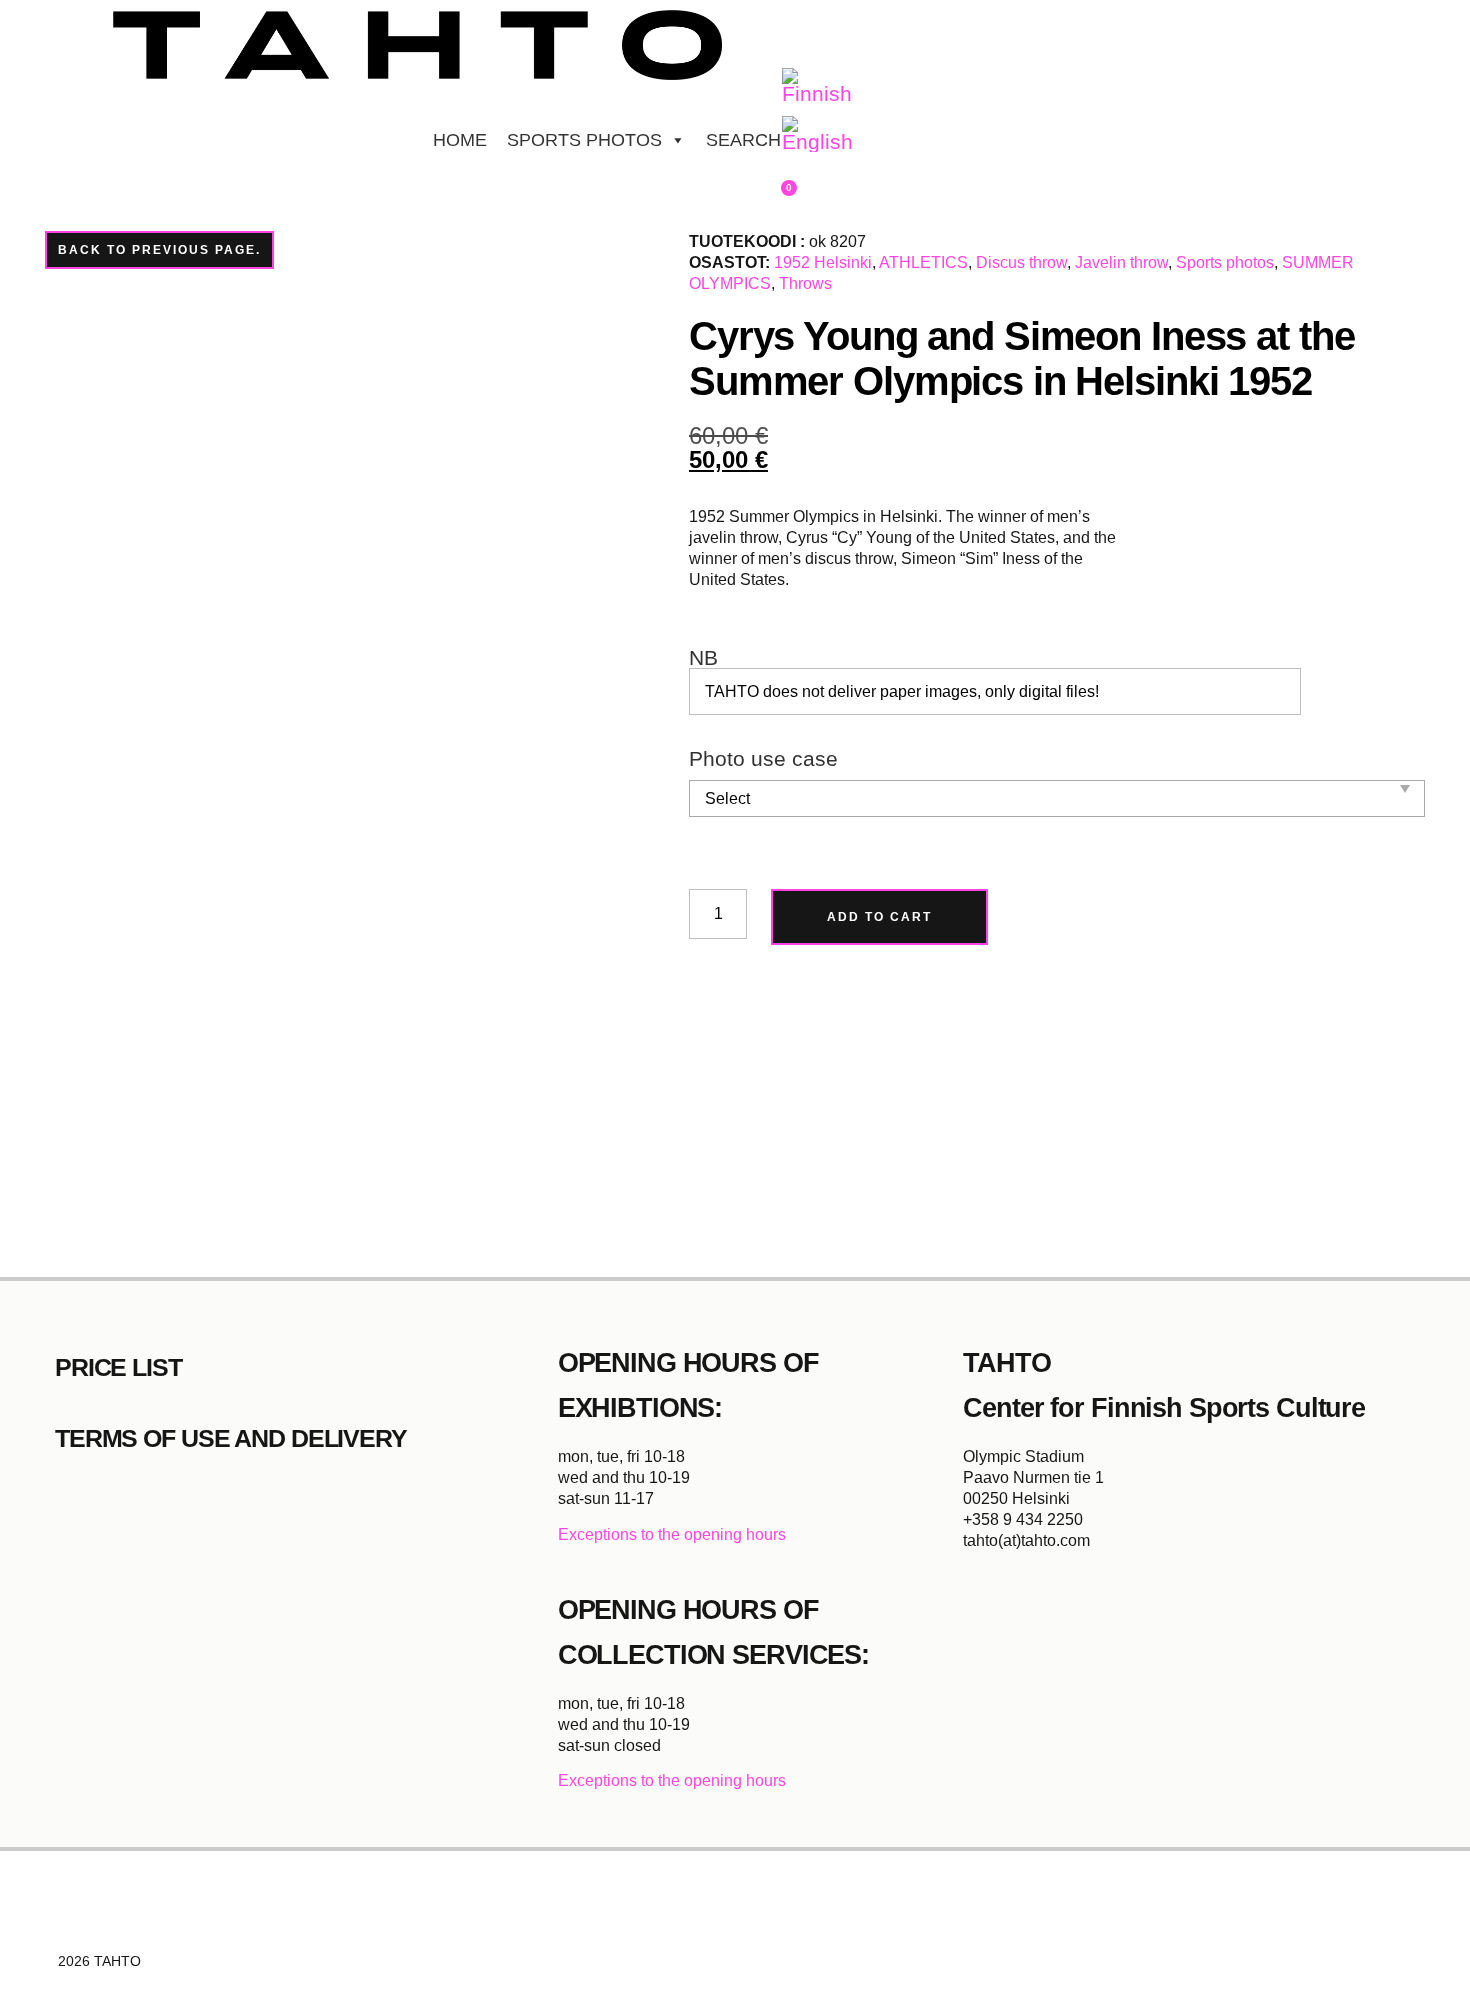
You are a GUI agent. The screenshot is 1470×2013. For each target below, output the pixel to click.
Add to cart (879, 917)
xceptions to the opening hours (677, 1534)
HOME (460, 140)
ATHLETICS (923, 262)
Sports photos (1225, 262)
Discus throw (1021, 262)
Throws (805, 283)
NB (703, 658)
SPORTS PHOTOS (584, 140)
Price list (118, 1367)
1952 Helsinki (823, 262)
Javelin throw (1121, 262)
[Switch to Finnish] (817, 87)
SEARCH (743, 140)
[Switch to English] (817, 135)
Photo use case (763, 759)
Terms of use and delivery (231, 1438)
